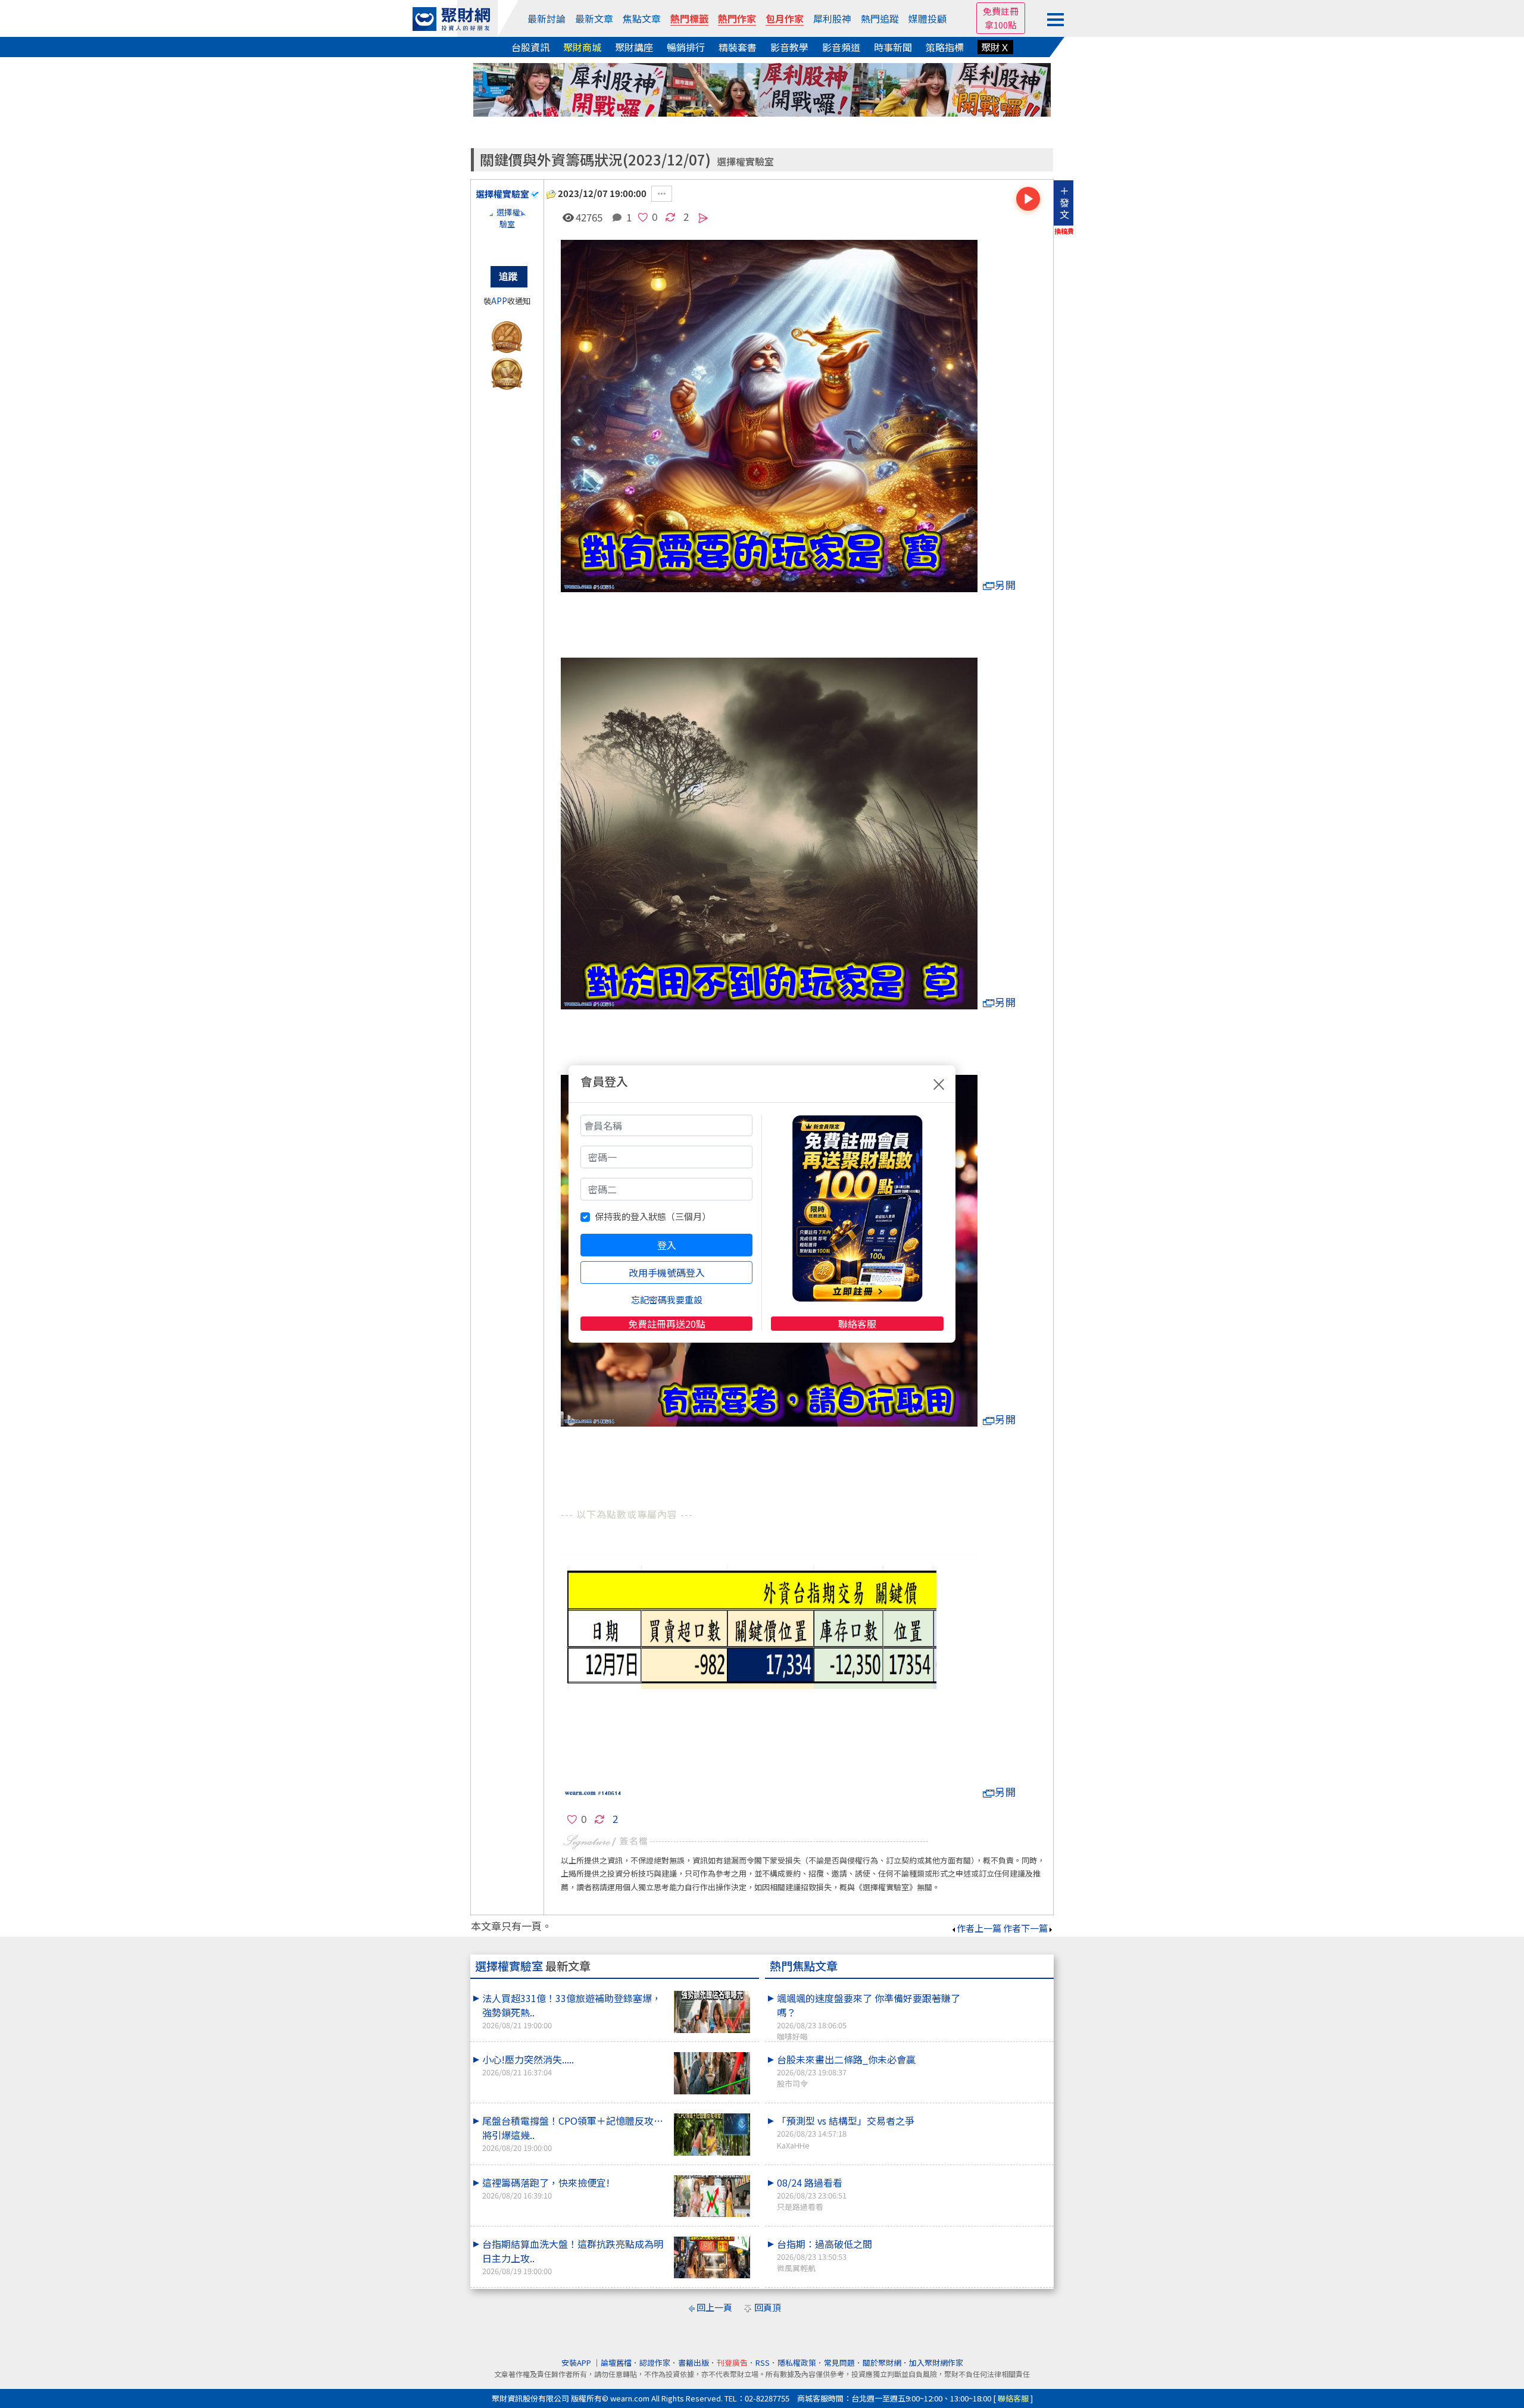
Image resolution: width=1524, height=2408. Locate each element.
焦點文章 (642, 18)
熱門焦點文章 (804, 1966)
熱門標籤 (689, 18)
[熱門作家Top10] (507, 371)
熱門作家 (737, 18)
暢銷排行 (686, 47)
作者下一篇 (1025, 1928)
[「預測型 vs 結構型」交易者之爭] (1007, 2113)
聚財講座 (634, 47)
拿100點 (1001, 25)
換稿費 (1064, 231)
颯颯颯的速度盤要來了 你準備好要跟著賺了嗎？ (869, 2016)
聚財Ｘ (995, 47)
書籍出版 (694, 2362)
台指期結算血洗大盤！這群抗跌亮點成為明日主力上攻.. (573, 2257)
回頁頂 (768, 2307)
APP (499, 301)
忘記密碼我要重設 (667, 1300)
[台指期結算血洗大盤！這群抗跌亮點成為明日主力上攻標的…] (712, 2258)
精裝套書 (738, 47)
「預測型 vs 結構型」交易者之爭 (846, 2132)
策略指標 (945, 47)
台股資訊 (530, 47)
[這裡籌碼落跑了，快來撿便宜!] (712, 2196)
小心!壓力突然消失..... (528, 2065)
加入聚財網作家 (936, 2362)
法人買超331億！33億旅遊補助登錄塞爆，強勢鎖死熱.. (572, 2011)
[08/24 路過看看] (1007, 2175)
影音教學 (789, 47)
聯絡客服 (857, 1324)
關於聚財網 (882, 2362)
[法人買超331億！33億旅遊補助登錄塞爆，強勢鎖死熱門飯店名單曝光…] (712, 2012)
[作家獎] (507, 335)
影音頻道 (841, 47)
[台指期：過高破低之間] (1007, 2237)
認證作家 (655, 2362)
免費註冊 (1001, 11)
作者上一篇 (979, 1928)
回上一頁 (714, 2307)
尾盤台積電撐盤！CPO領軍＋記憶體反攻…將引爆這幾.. (573, 2133)
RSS (763, 2362)
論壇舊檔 (616, 2362)
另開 (1005, 585)
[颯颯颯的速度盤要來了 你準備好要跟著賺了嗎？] (1007, 1991)
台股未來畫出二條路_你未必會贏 (846, 2071)
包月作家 (785, 18)
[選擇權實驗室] (507, 230)
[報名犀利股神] (762, 88)
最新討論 (546, 18)
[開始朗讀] (1028, 199)
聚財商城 (582, 47)
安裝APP (577, 2362)
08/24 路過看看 (812, 2194)
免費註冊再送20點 (667, 1324)
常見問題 (839, 2362)
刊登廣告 (732, 2362)
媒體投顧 (927, 18)
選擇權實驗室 (745, 162)
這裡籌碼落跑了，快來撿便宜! (546, 2188)
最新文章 (594, 18)
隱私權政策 (797, 2362)
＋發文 (1064, 202)
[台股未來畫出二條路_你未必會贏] (1007, 2052)
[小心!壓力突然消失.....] (712, 2073)
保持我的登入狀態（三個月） (653, 1216)
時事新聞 (893, 47)
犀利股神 (832, 18)
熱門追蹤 (880, 18)
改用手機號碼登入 (667, 1272)
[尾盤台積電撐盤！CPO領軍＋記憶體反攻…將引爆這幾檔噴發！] (712, 2135)
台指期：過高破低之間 (825, 2255)
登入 (667, 1245)
